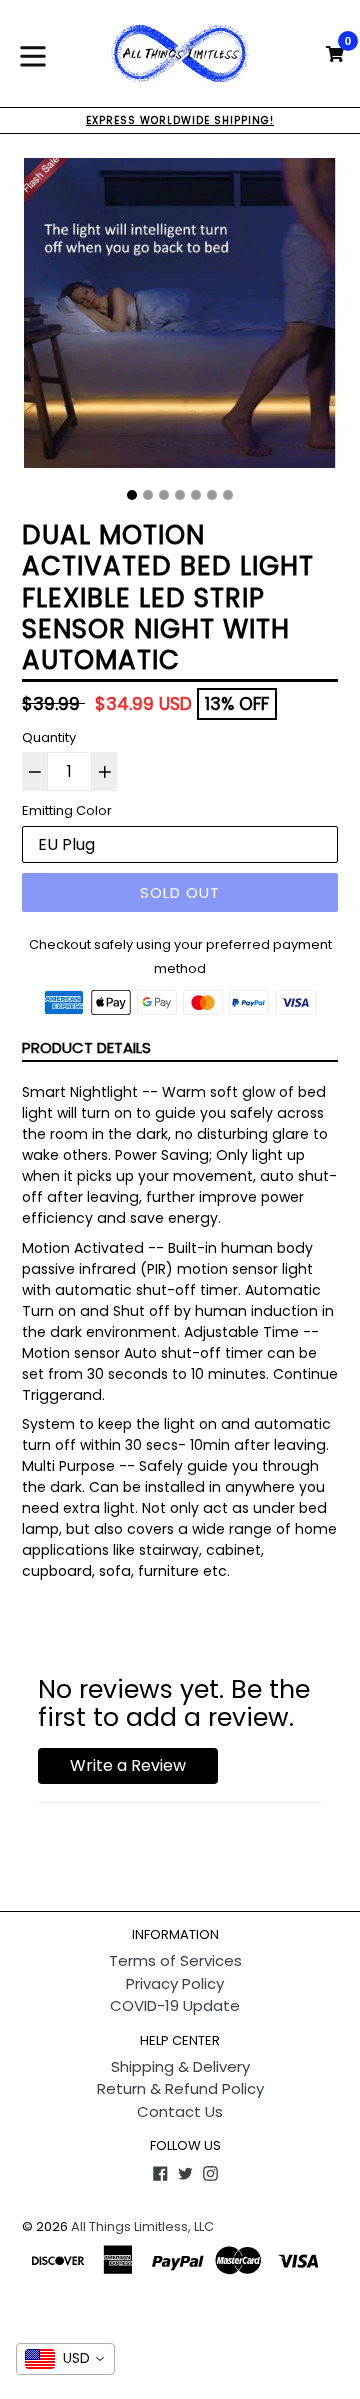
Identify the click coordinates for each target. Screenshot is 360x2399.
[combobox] (65, 2359)
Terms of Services (175, 1960)
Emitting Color (67, 810)
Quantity (49, 737)
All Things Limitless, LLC (142, 2226)
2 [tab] (148, 495)
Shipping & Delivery (180, 2066)
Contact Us (180, 2111)
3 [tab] (164, 495)
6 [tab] (212, 495)
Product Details (86, 1047)
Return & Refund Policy (180, 2088)
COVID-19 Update (175, 2005)
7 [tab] (228, 495)
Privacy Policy (175, 1983)
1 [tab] (132, 495)
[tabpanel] (180, 318)
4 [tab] (180, 495)
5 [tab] (196, 495)
